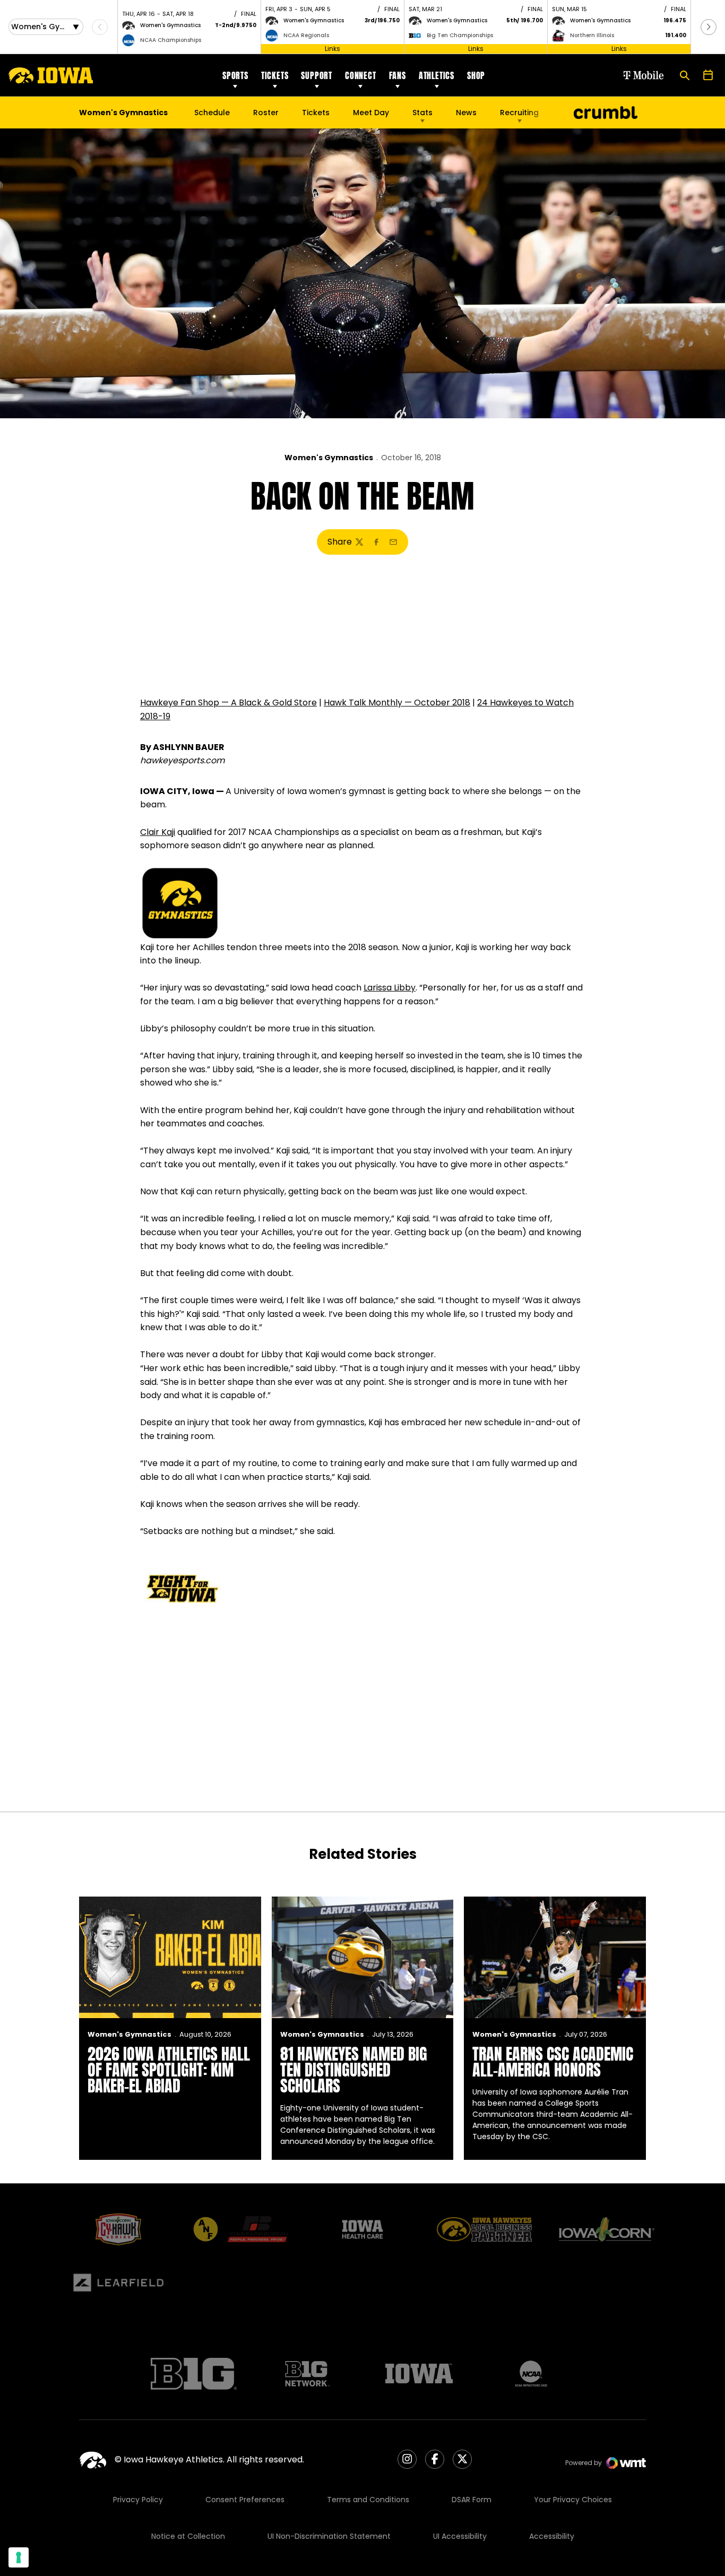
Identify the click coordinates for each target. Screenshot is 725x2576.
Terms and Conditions (368, 2500)
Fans (398, 75)
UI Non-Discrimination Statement (329, 2536)
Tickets (275, 75)
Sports (235, 75)
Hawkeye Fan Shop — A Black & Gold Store (228, 703)
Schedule (212, 113)
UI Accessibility (460, 2536)
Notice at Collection (188, 2536)
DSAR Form (472, 2500)
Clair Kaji (158, 832)
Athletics (437, 75)
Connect (361, 75)
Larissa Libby (390, 988)
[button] (709, 27)
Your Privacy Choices (573, 2500)
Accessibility (552, 2536)
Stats (422, 113)
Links (333, 49)
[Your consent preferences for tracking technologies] (19, 2557)
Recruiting (519, 113)
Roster (266, 113)
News (466, 113)
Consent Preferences (245, 2500)
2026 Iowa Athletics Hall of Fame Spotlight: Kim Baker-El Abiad (169, 2070)
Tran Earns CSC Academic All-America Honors (553, 2062)
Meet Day (371, 113)
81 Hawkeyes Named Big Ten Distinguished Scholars (354, 2070)
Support (317, 75)
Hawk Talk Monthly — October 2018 (397, 703)
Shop (476, 75)
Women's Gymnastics (329, 458)
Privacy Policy (138, 2500)
